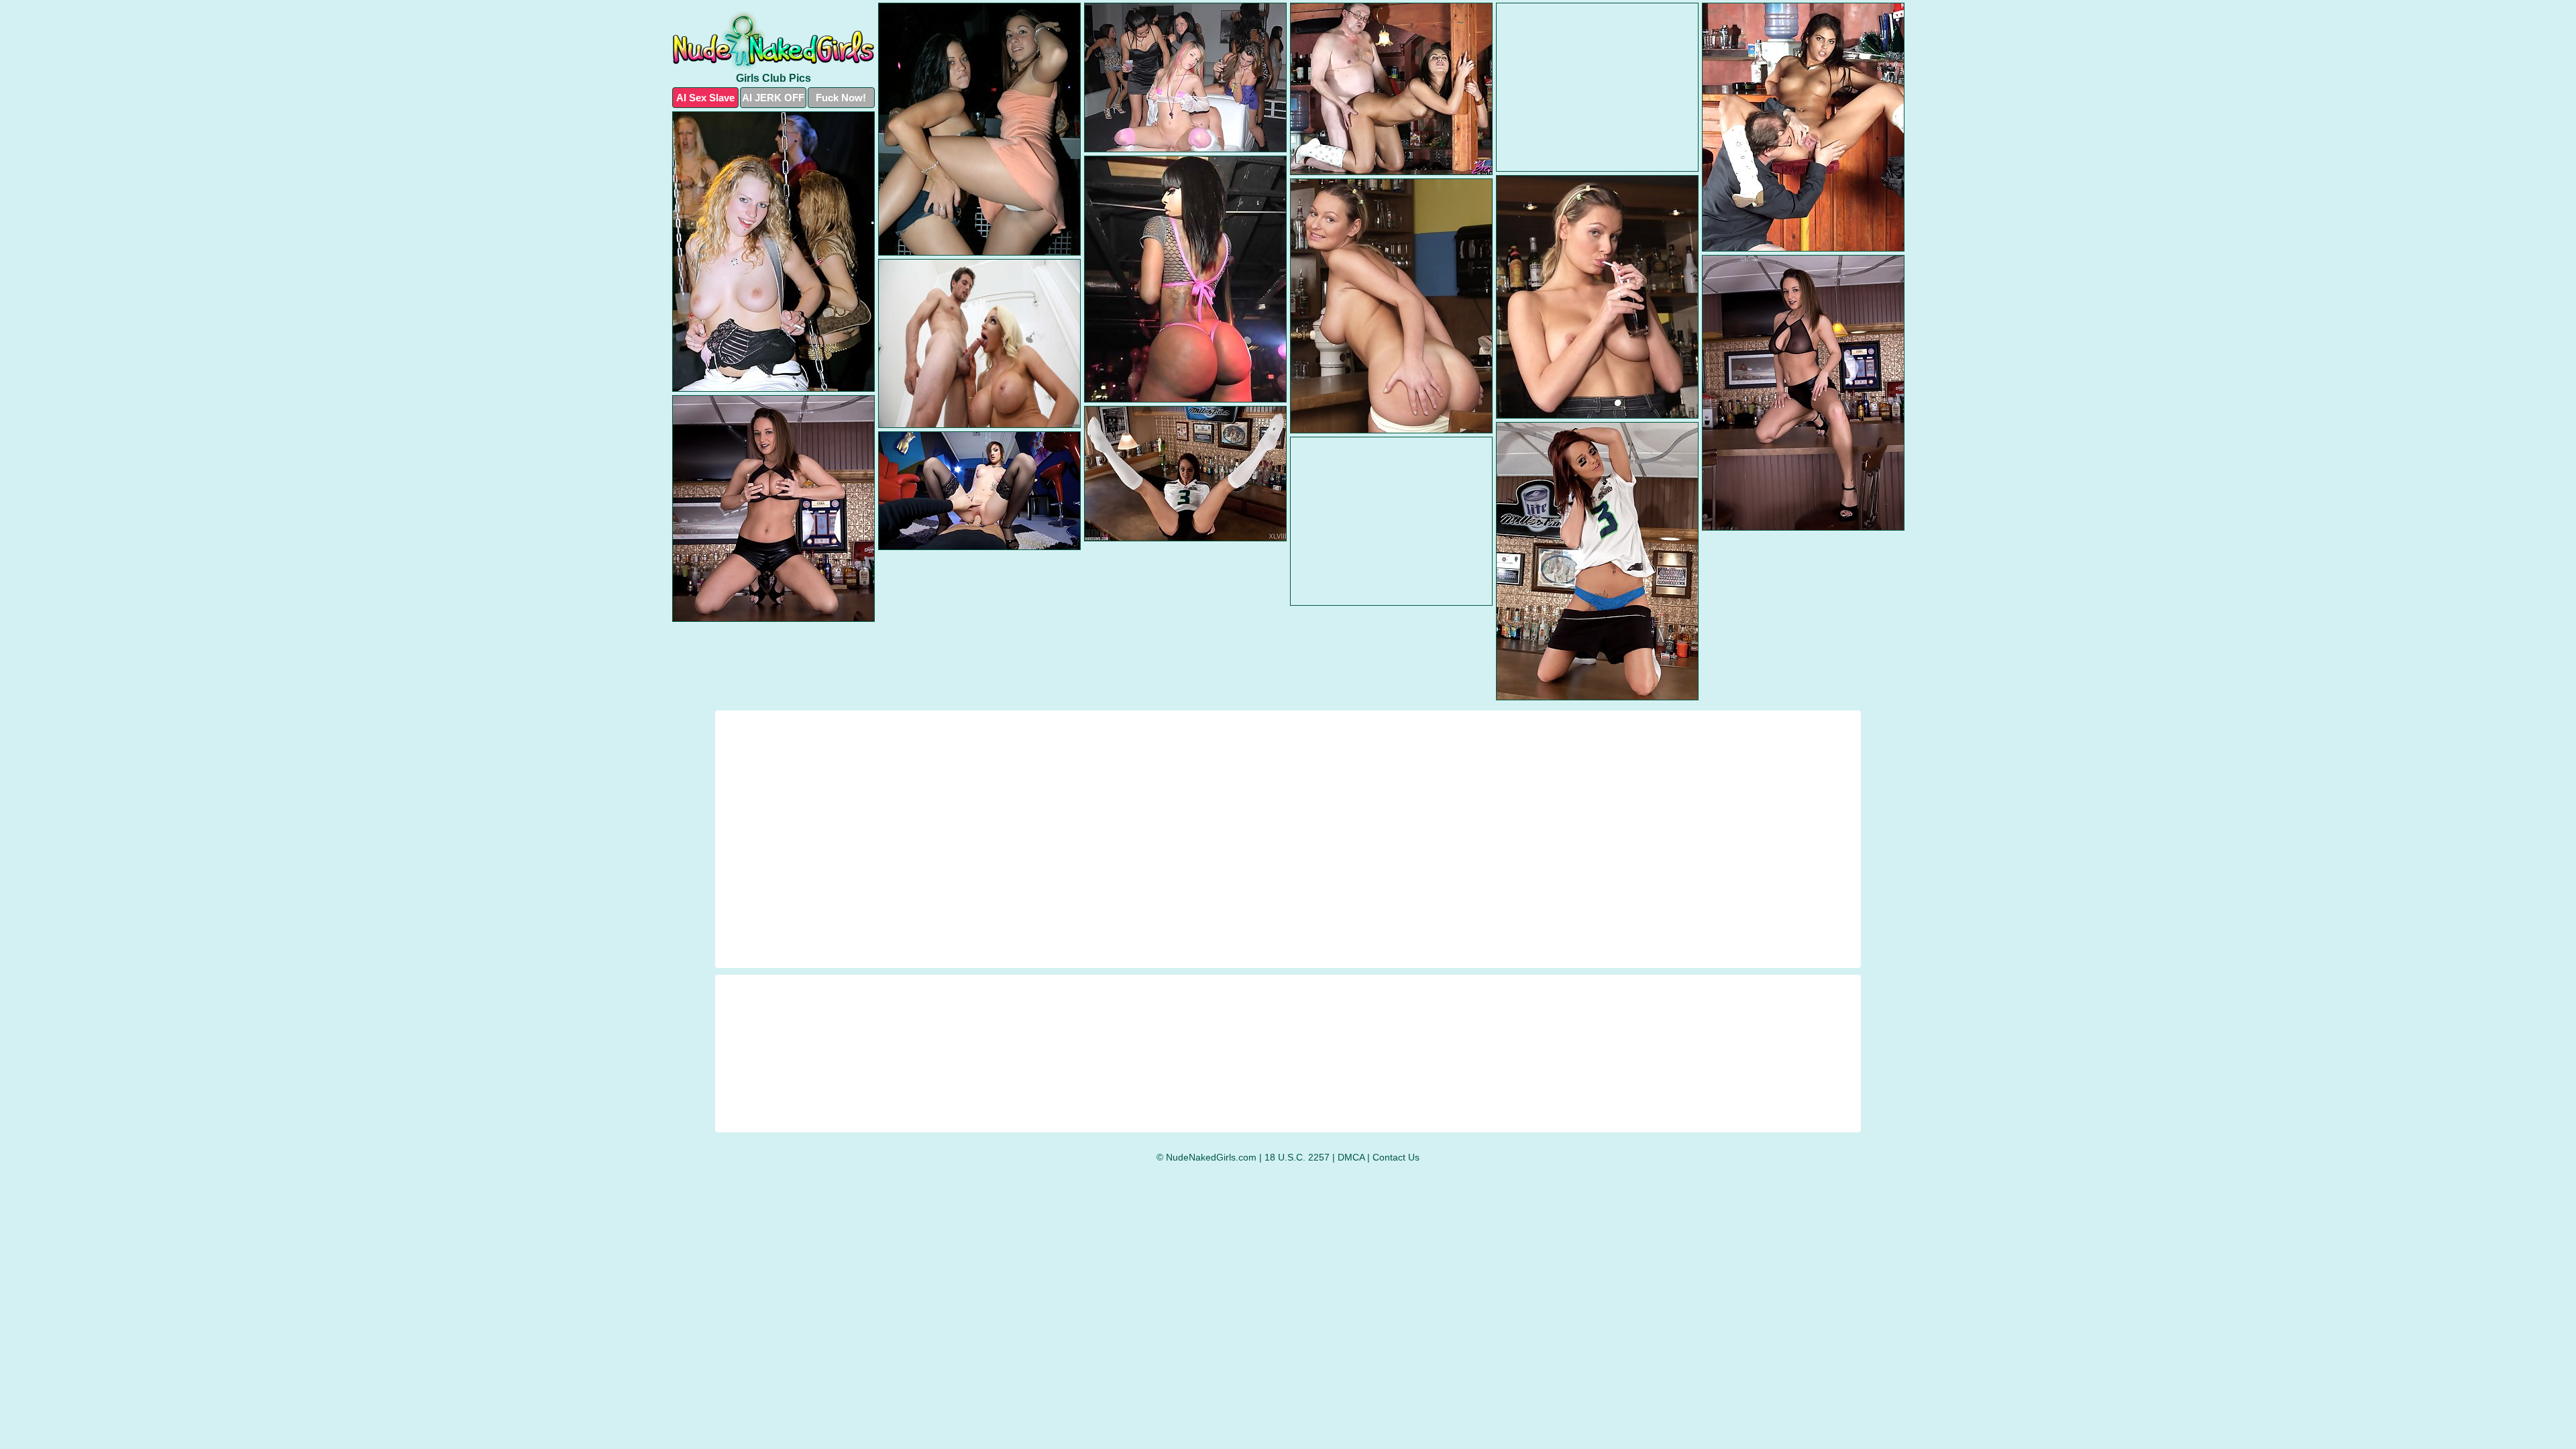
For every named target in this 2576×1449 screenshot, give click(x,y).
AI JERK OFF (773, 98)
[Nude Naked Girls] (773, 41)
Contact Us (1396, 1157)
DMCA (1351, 1157)
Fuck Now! (841, 98)
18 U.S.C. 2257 (1297, 1157)
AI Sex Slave (705, 98)
